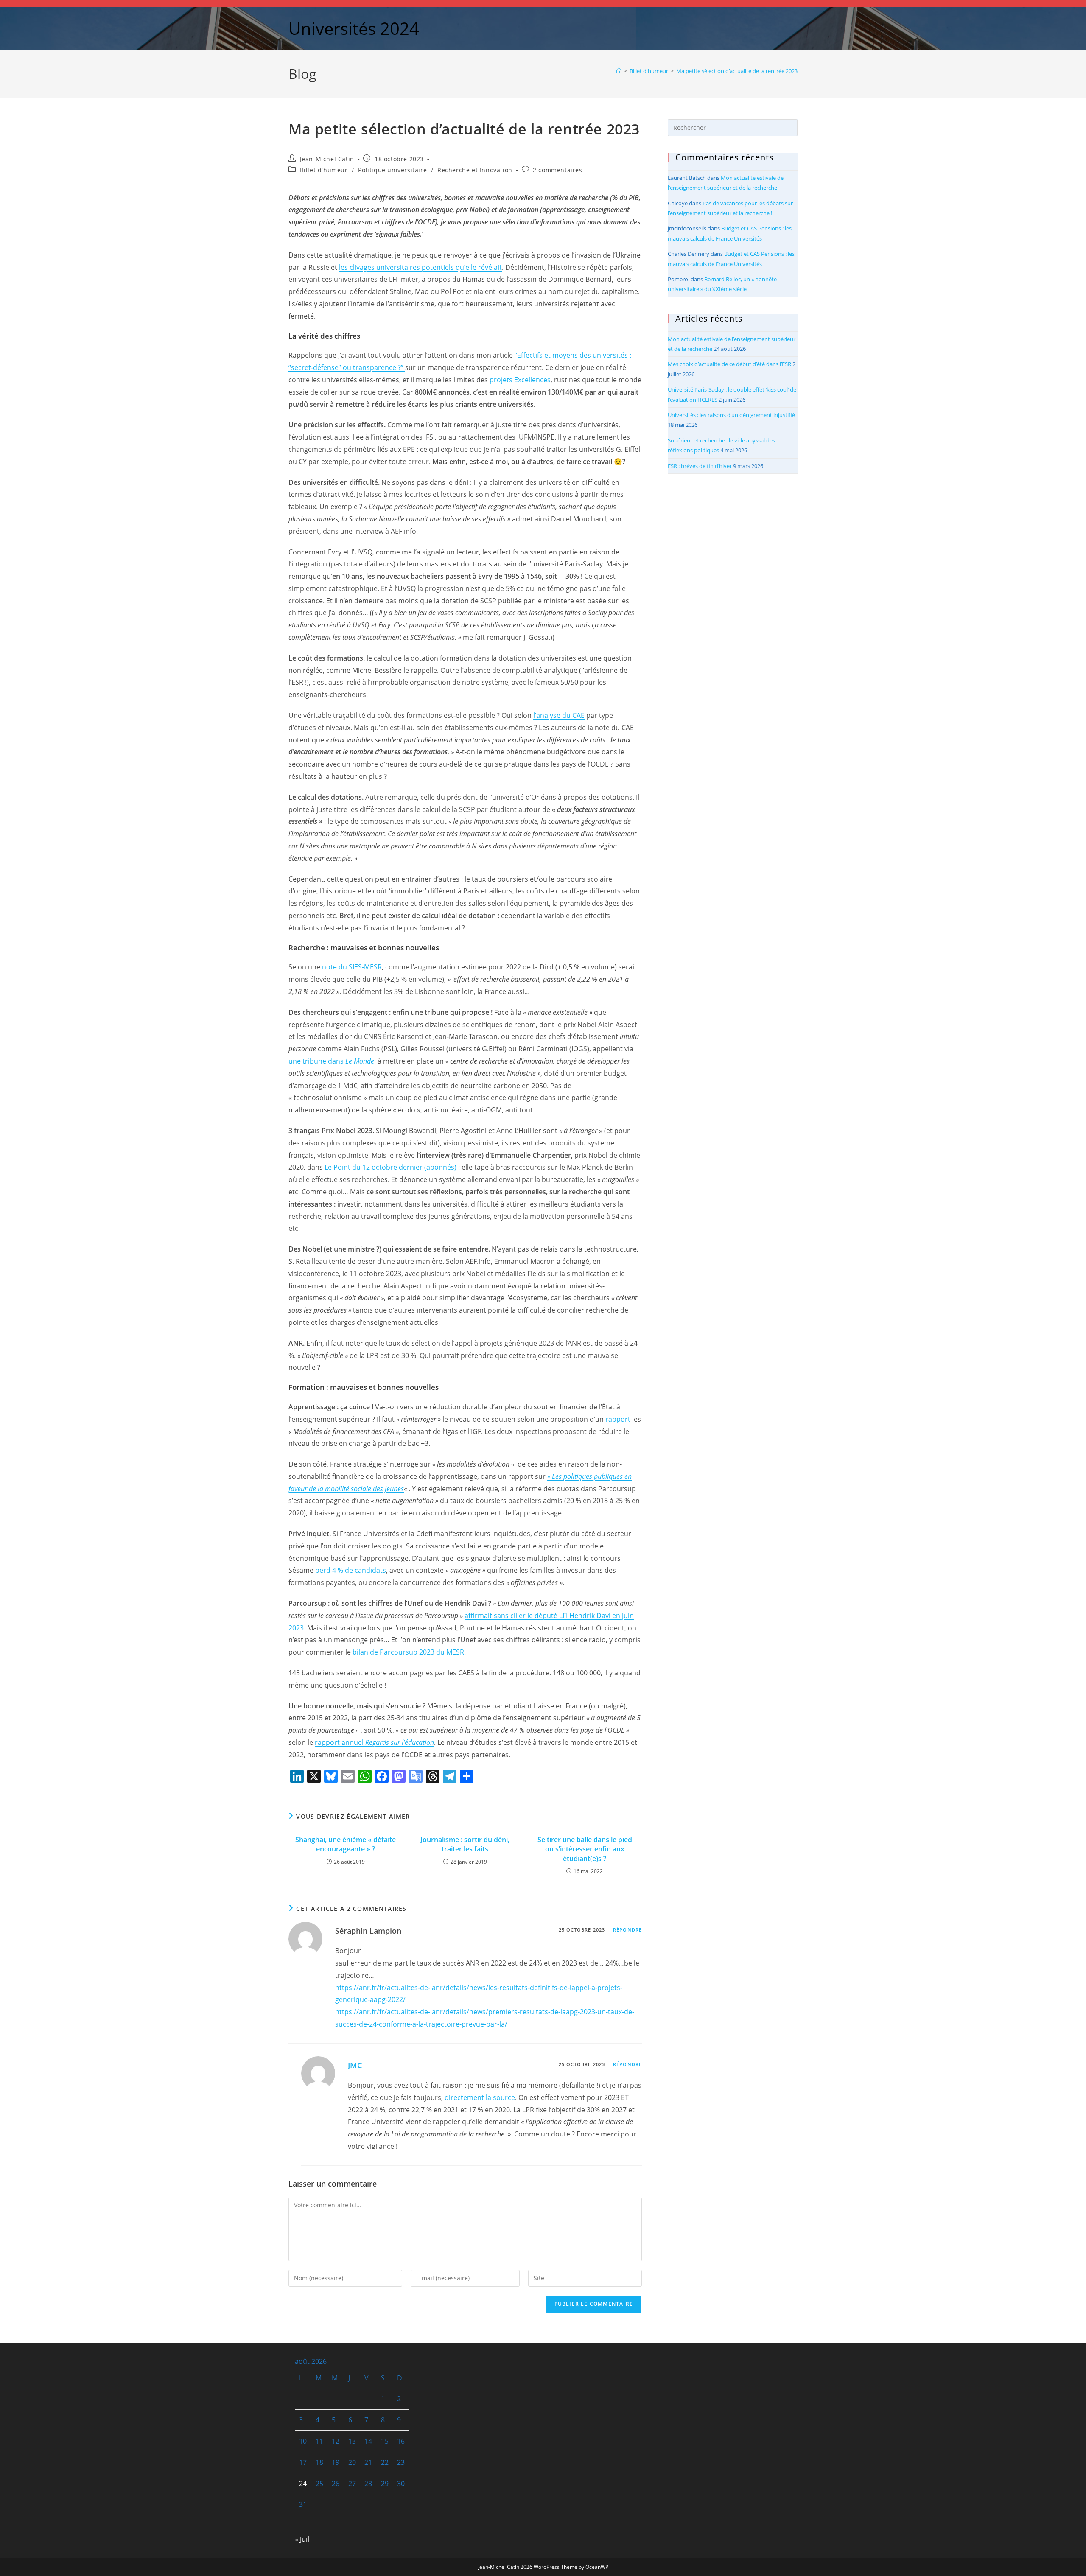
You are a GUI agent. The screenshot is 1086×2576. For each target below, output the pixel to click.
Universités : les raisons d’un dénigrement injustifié (731, 415)
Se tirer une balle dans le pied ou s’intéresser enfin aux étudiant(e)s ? (585, 1849)
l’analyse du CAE (559, 715)
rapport (618, 1419)
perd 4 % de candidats (351, 1570)
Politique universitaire (392, 170)
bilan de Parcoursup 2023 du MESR (408, 1652)
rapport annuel (374, 1742)
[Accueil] (619, 71)
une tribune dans (331, 1061)
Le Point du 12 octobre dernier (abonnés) (391, 1167)
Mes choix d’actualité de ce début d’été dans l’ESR (729, 364)
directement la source (480, 2097)
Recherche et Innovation (475, 170)
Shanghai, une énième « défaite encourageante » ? (346, 1844)
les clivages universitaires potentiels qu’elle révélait (420, 267)
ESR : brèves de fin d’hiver (700, 466)
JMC (355, 2065)
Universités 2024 (354, 28)
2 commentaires (557, 170)
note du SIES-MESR (352, 967)
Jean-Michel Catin (327, 159)
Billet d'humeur (324, 170)
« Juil (302, 2539)
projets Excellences (520, 380)
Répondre (627, 1930)
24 (303, 2484)
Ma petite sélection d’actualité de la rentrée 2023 (737, 71)
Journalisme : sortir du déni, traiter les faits (465, 1844)
